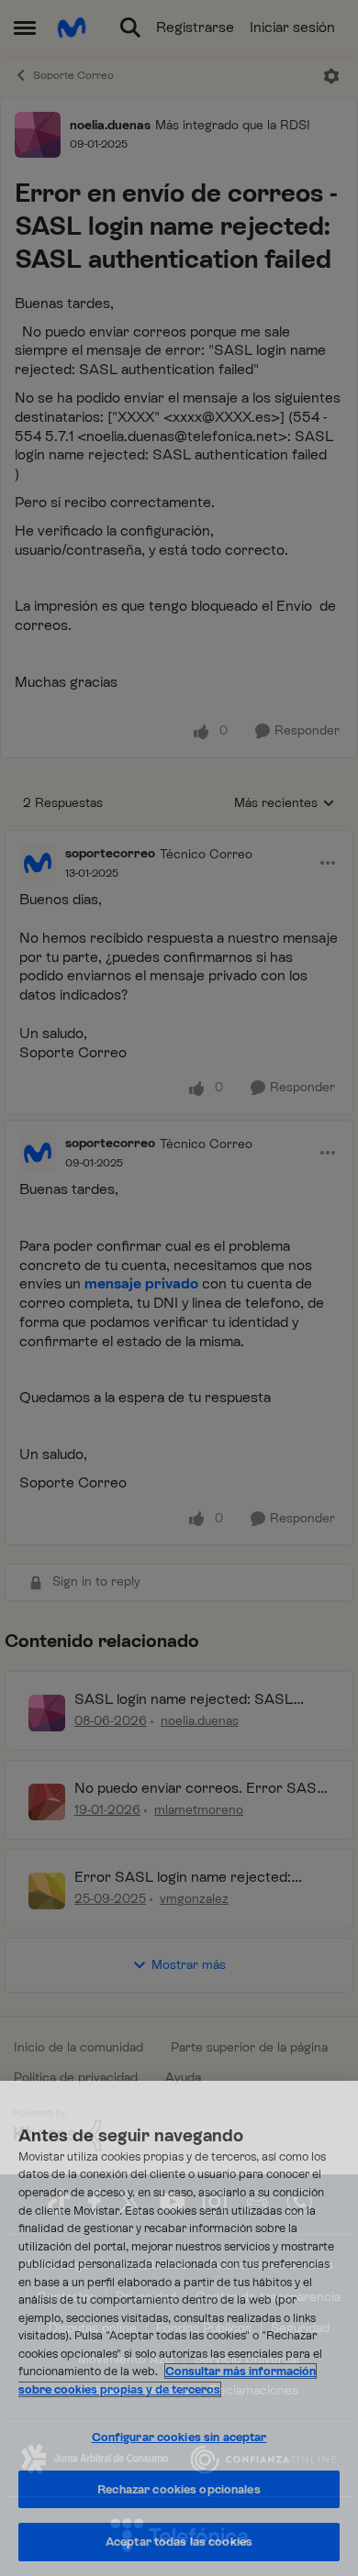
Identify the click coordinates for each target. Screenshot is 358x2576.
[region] (179, 2328)
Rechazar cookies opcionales (179, 2489)
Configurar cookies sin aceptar (179, 2437)
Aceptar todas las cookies (179, 2542)
